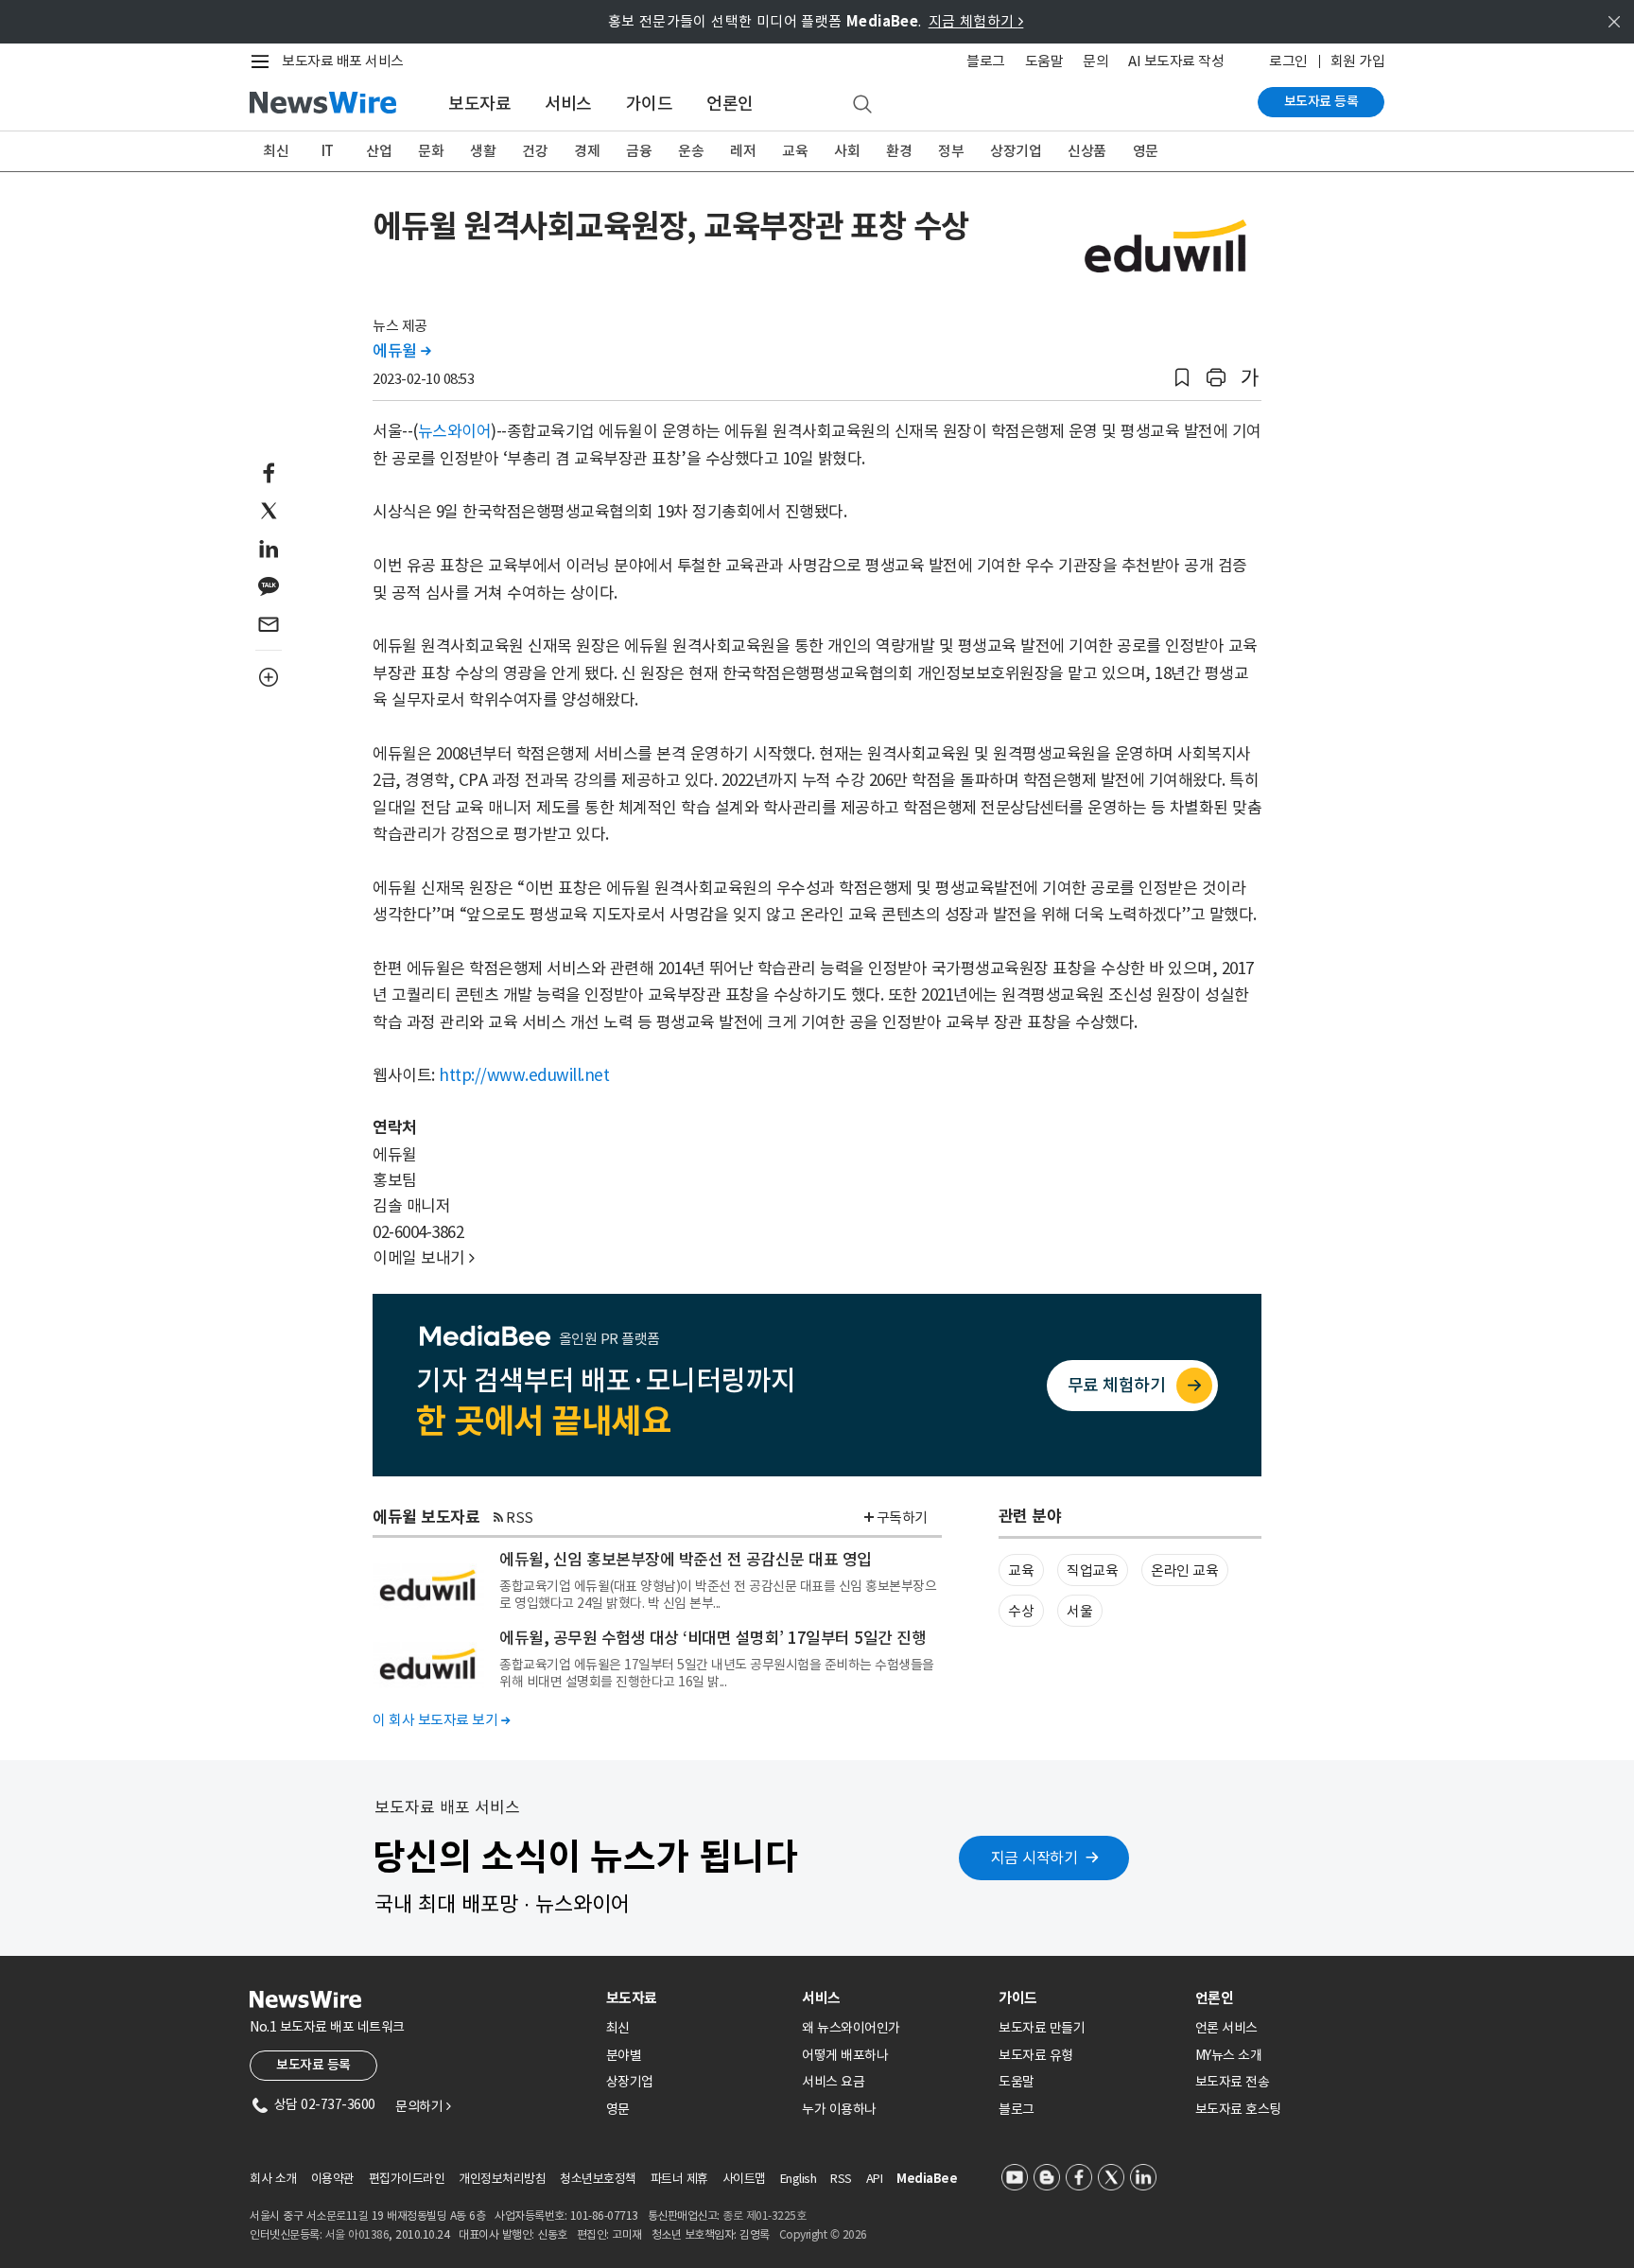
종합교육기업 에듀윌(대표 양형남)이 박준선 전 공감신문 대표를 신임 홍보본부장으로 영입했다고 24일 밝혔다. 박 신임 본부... (718, 1595)
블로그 (986, 61)
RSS (520, 1518)
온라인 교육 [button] (1184, 1570)
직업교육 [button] (1092, 1570)
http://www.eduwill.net (524, 1075)
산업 (379, 151)
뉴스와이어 (455, 431)
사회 (847, 151)
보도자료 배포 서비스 (343, 61)
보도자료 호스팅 (1238, 2109)
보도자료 (479, 104)
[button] (1182, 378)
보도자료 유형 (1036, 2055)
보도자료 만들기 (1042, 2028)
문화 (431, 151)
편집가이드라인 (407, 2179)
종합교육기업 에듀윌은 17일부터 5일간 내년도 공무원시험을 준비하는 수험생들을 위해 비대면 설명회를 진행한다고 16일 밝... (717, 1673)
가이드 (650, 104)
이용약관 (333, 2179)
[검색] (862, 105)
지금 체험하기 (976, 21)
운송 (691, 151)
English (799, 2179)
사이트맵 (744, 2179)
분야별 (624, 2055)
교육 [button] (1021, 1570)
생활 (483, 151)
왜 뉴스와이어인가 (851, 2028)
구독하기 (902, 1518)
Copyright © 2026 (823, 2234)
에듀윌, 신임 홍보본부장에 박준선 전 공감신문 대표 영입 (686, 1560)
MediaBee (927, 2179)
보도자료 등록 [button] (313, 2065)
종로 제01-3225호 (764, 2216)
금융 (639, 151)
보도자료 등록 (1321, 101)
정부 (951, 151)
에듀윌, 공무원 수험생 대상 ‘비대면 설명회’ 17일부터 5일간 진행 (713, 1638)
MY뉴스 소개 (1229, 2055)
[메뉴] (264, 61)
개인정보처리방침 (502, 2179)
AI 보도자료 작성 (1176, 61)
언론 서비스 (1226, 2028)
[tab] (697, 1998)
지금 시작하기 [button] (1034, 1858)
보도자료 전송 (1233, 2082)
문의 (1095, 61)
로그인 (1288, 61)
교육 (795, 151)
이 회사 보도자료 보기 (441, 1720)
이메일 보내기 (424, 1258)
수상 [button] (1021, 1611)
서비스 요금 (833, 2082)
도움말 (1044, 61)
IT (328, 151)
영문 (1146, 151)
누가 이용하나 (839, 2109)
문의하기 (423, 2106)
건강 (535, 151)
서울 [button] (1079, 1611)
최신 (276, 151)
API (875, 2179)
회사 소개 (273, 2179)
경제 (587, 151)
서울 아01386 (357, 2234)
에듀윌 (402, 351)
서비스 (568, 104)
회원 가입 (1358, 61)
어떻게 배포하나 (845, 2055)
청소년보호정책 (598, 2179)
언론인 (730, 104)
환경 (899, 151)
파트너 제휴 (679, 2179)
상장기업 (1016, 151)
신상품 (1087, 151)
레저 (743, 151)
